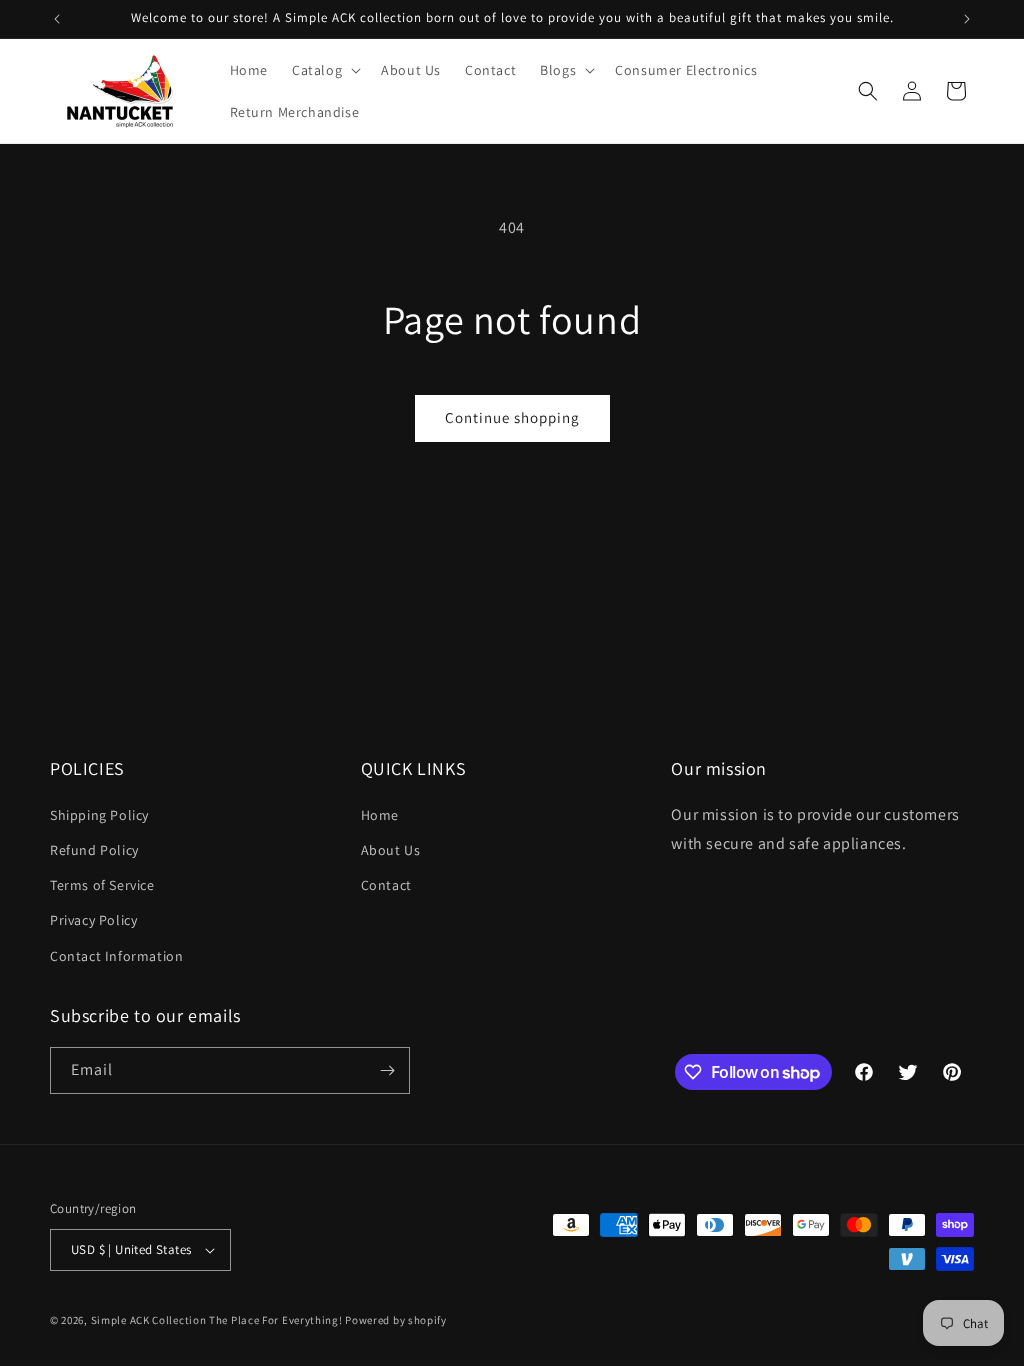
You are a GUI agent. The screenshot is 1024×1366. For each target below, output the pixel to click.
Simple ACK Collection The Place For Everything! (217, 1320)
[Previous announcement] (57, 19)
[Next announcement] (967, 19)
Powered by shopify (396, 1320)
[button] (324, 70)
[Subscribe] (387, 1070)
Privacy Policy (93, 920)
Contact (386, 885)
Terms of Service (102, 885)
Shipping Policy (99, 815)
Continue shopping (512, 417)
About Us (391, 850)
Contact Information (116, 956)
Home (380, 815)
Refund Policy (94, 850)
